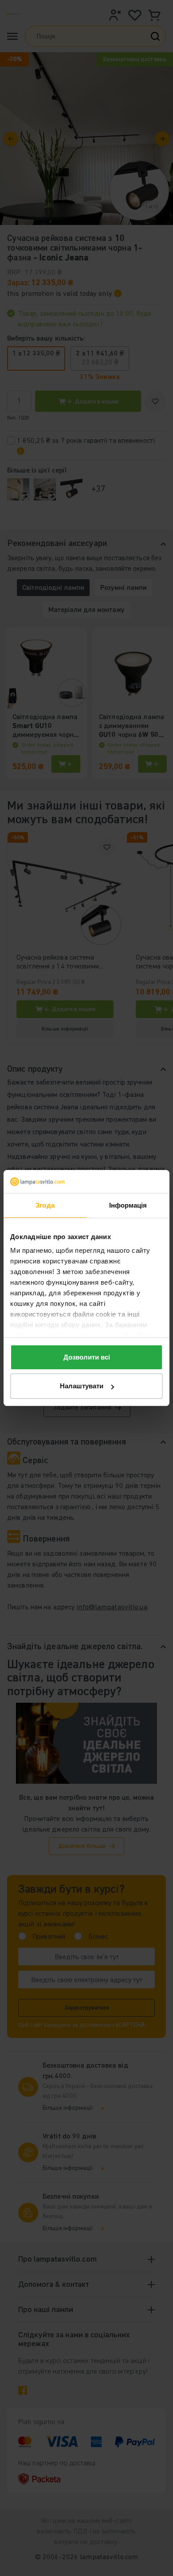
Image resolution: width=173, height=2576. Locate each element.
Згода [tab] (45, 1205)
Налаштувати (82, 1386)
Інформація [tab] (128, 1205)
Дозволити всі (87, 1357)
